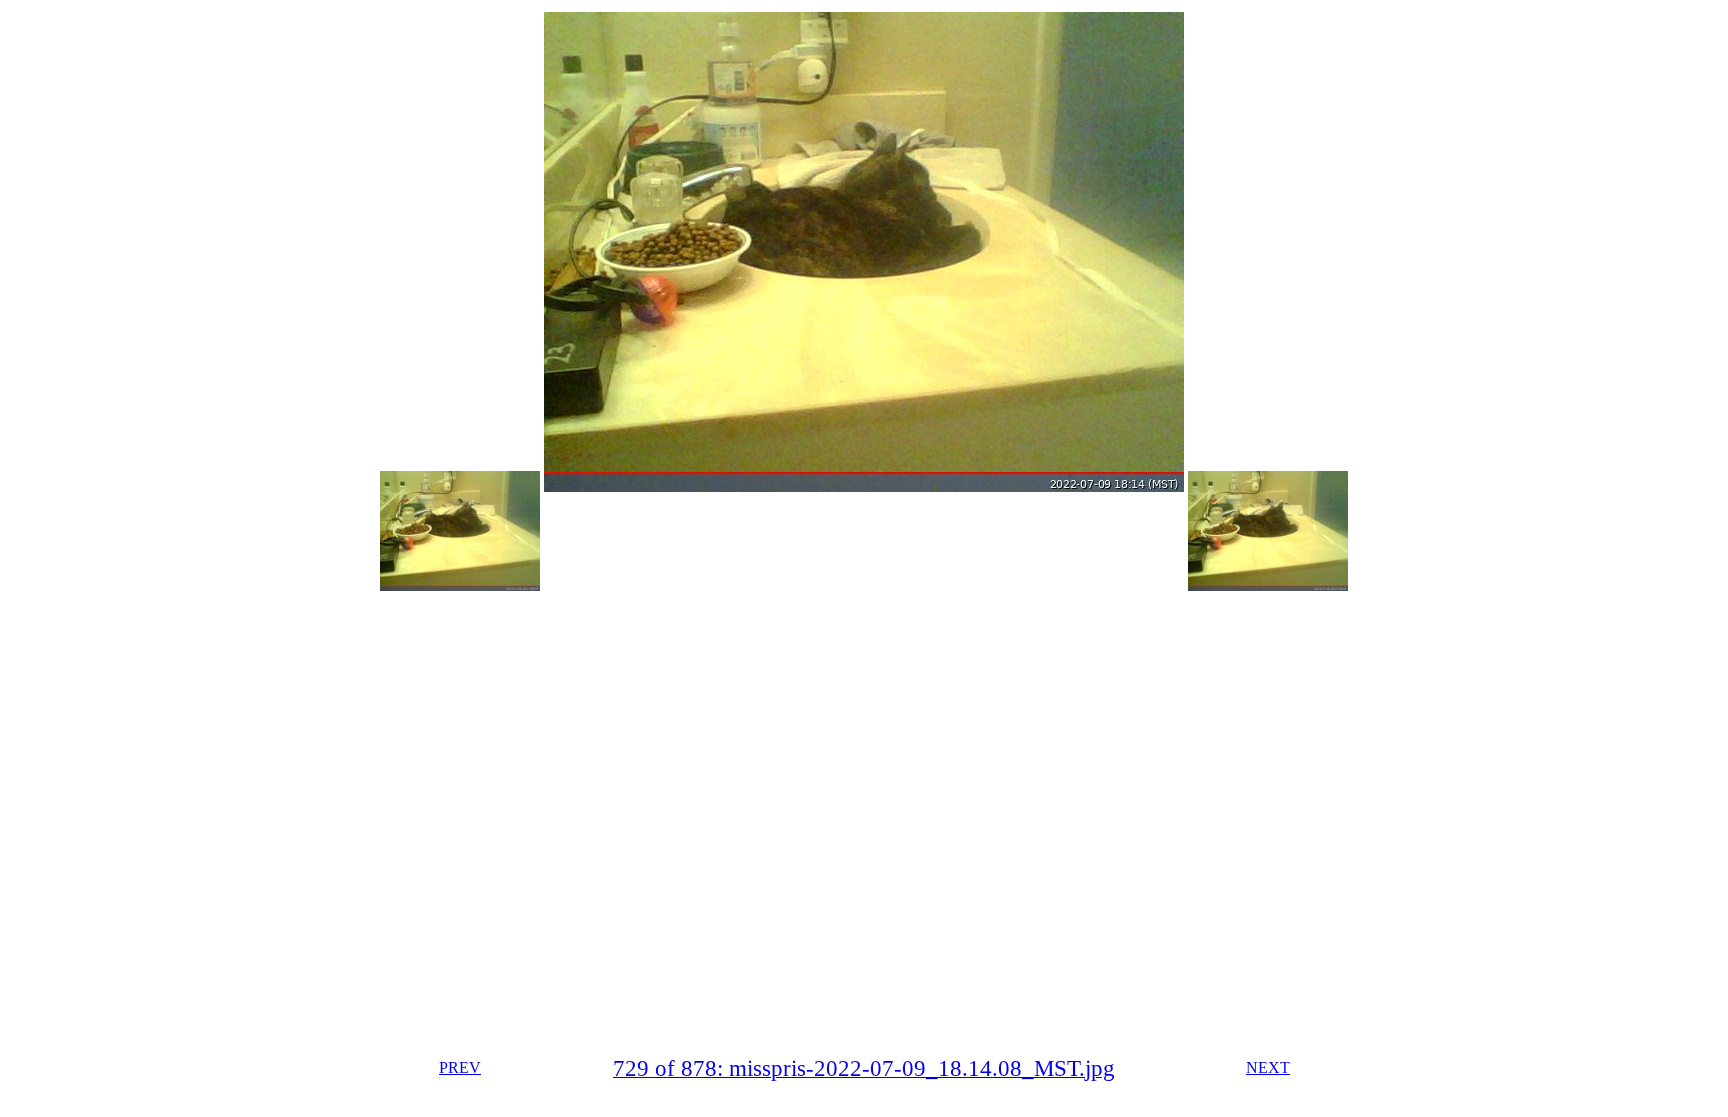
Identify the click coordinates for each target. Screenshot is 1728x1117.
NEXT (1268, 1067)
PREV (460, 1067)
